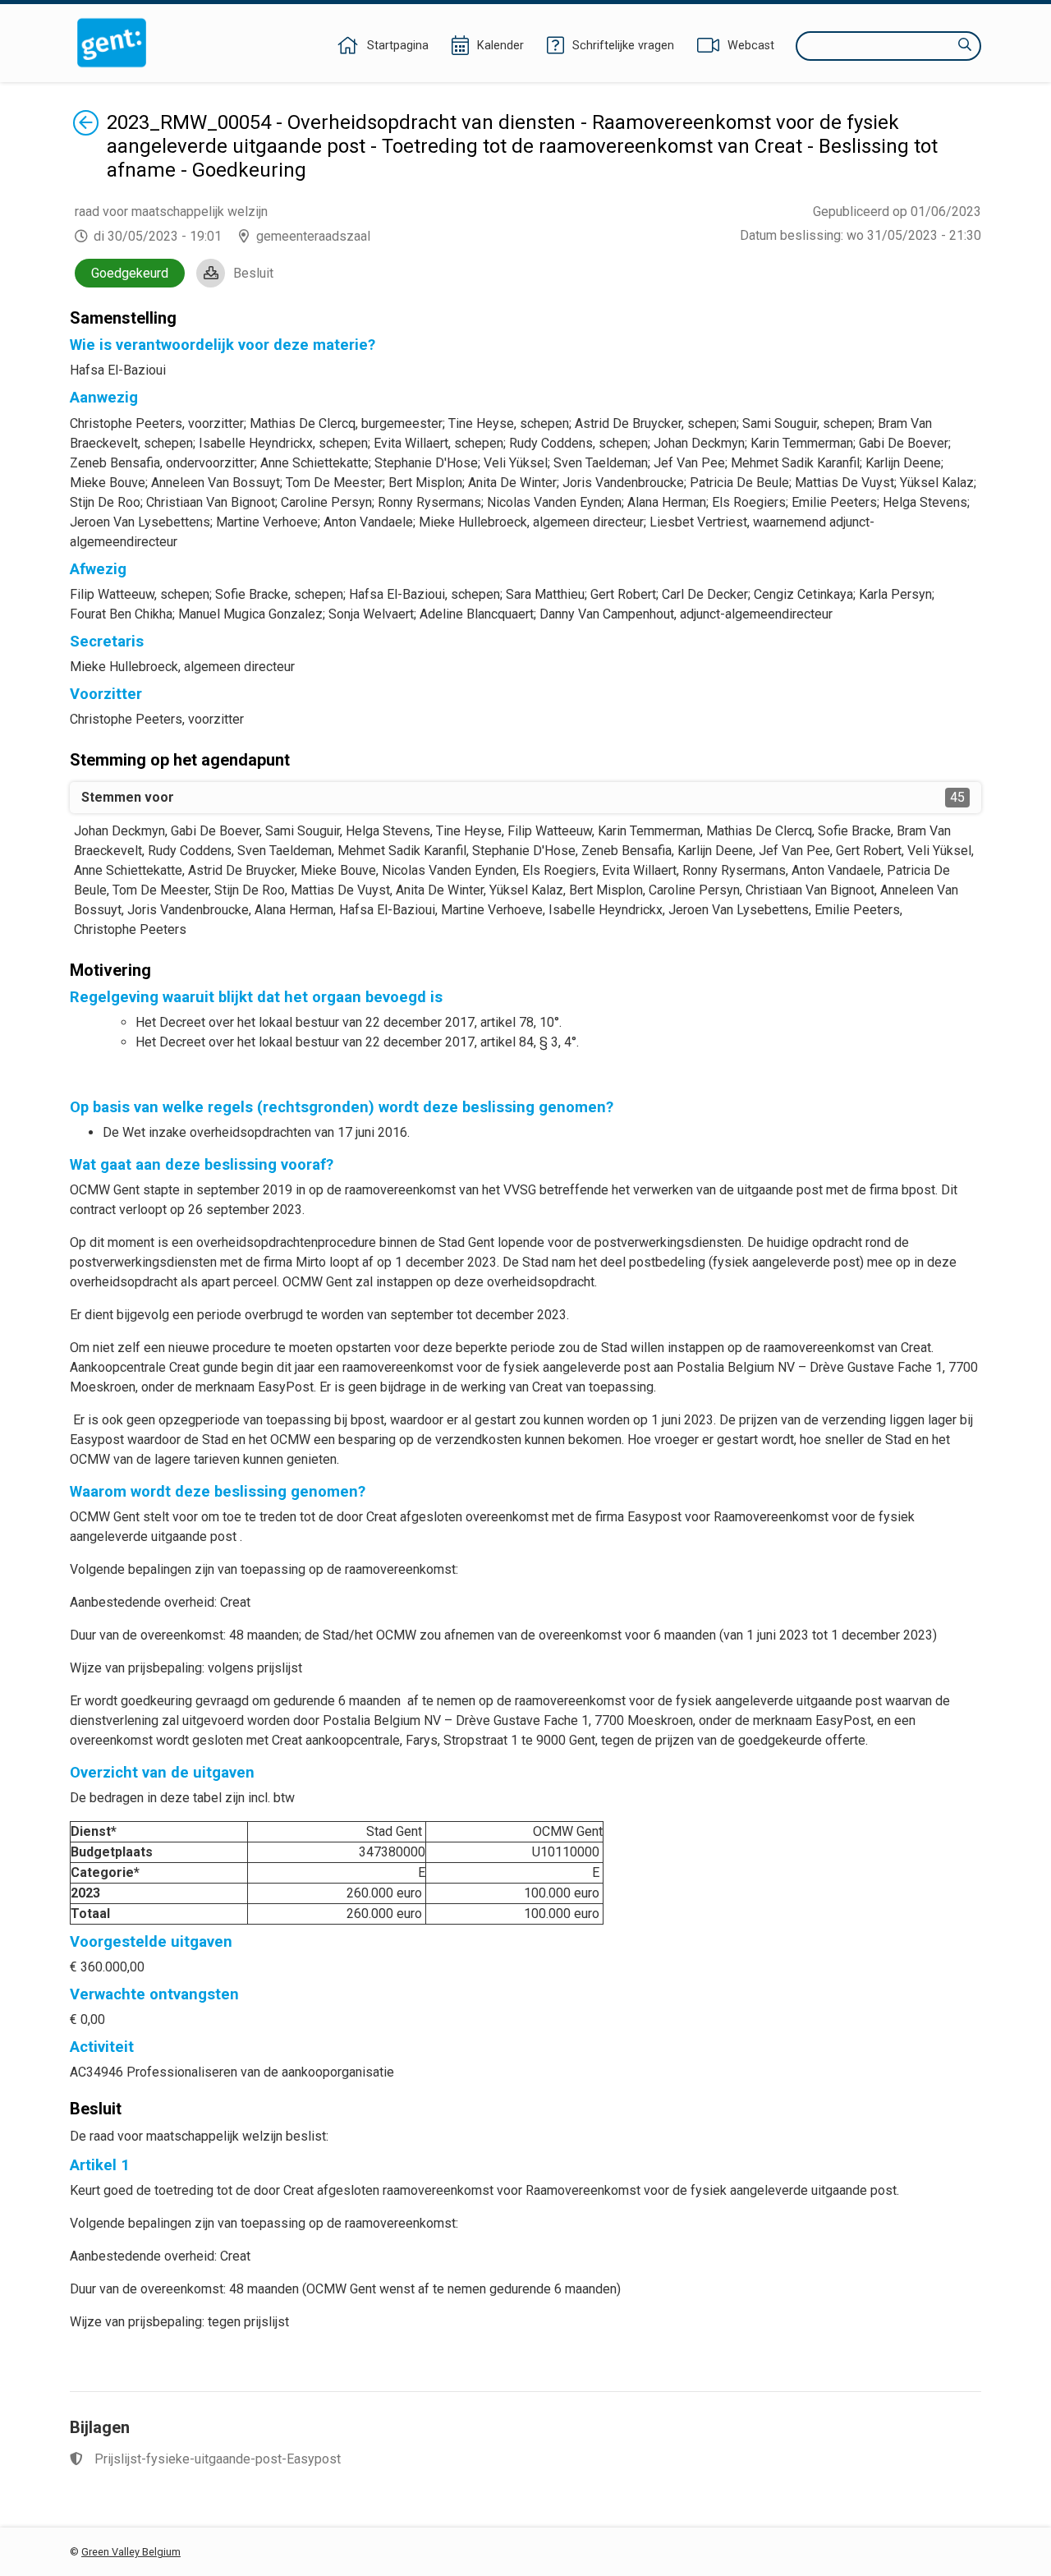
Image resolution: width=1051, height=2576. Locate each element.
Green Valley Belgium (131, 2552)
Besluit (253, 273)
